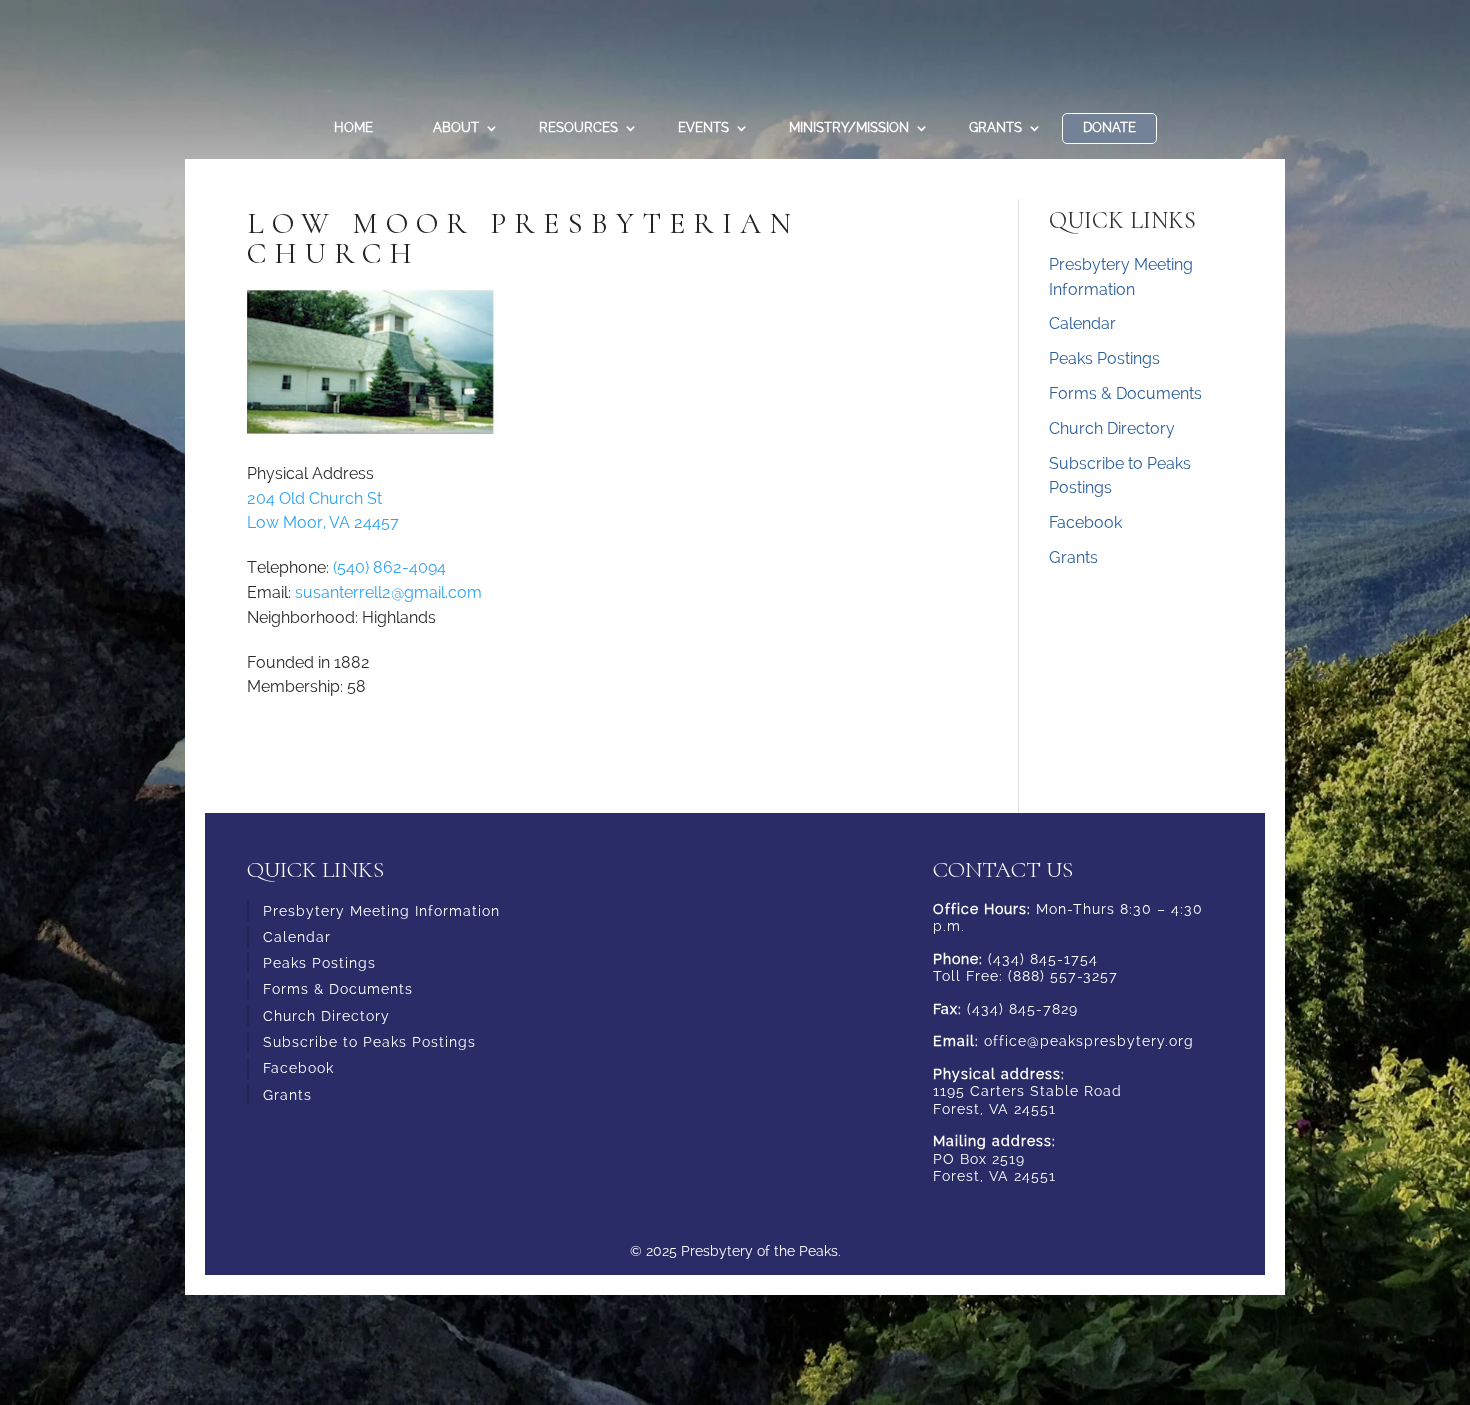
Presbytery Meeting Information (381, 911)
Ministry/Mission (849, 127)
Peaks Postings (1104, 358)
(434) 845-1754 (1043, 959)
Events (703, 127)
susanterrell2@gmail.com (388, 592)
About (456, 127)
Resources (578, 127)
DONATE (1109, 127)
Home (353, 127)
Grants (995, 127)
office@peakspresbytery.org (1089, 1041)
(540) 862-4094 (389, 567)
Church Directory (1112, 428)
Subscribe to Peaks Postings (369, 1042)
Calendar (1082, 323)
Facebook (1085, 522)
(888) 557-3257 (1063, 976)
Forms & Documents (1125, 393)
